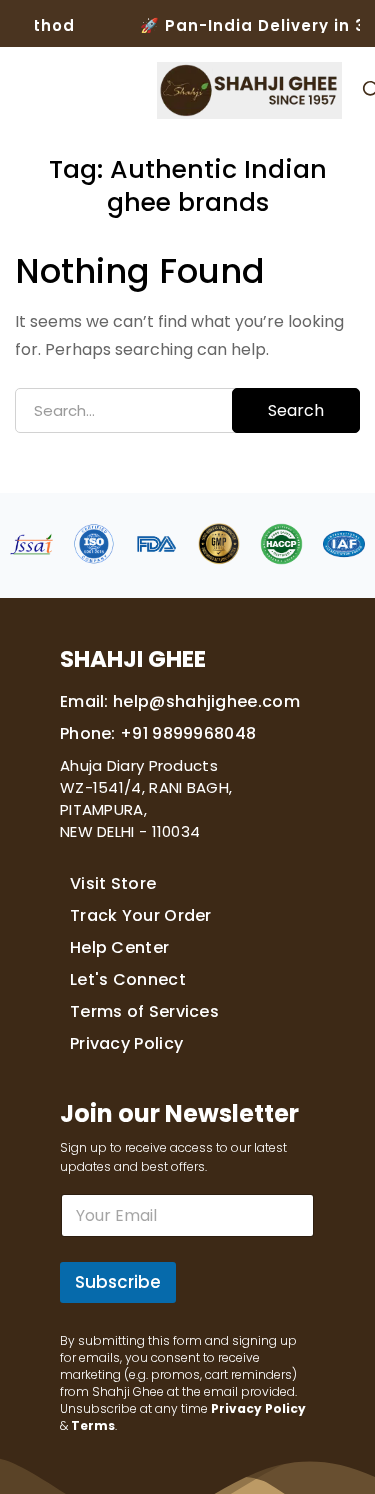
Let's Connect (128, 979)
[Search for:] (187, 410)
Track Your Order (141, 915)
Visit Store (113, 883)
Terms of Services (144, 1011)
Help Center (119, 947)
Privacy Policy (126, 1043)
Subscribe (118, 1282)
